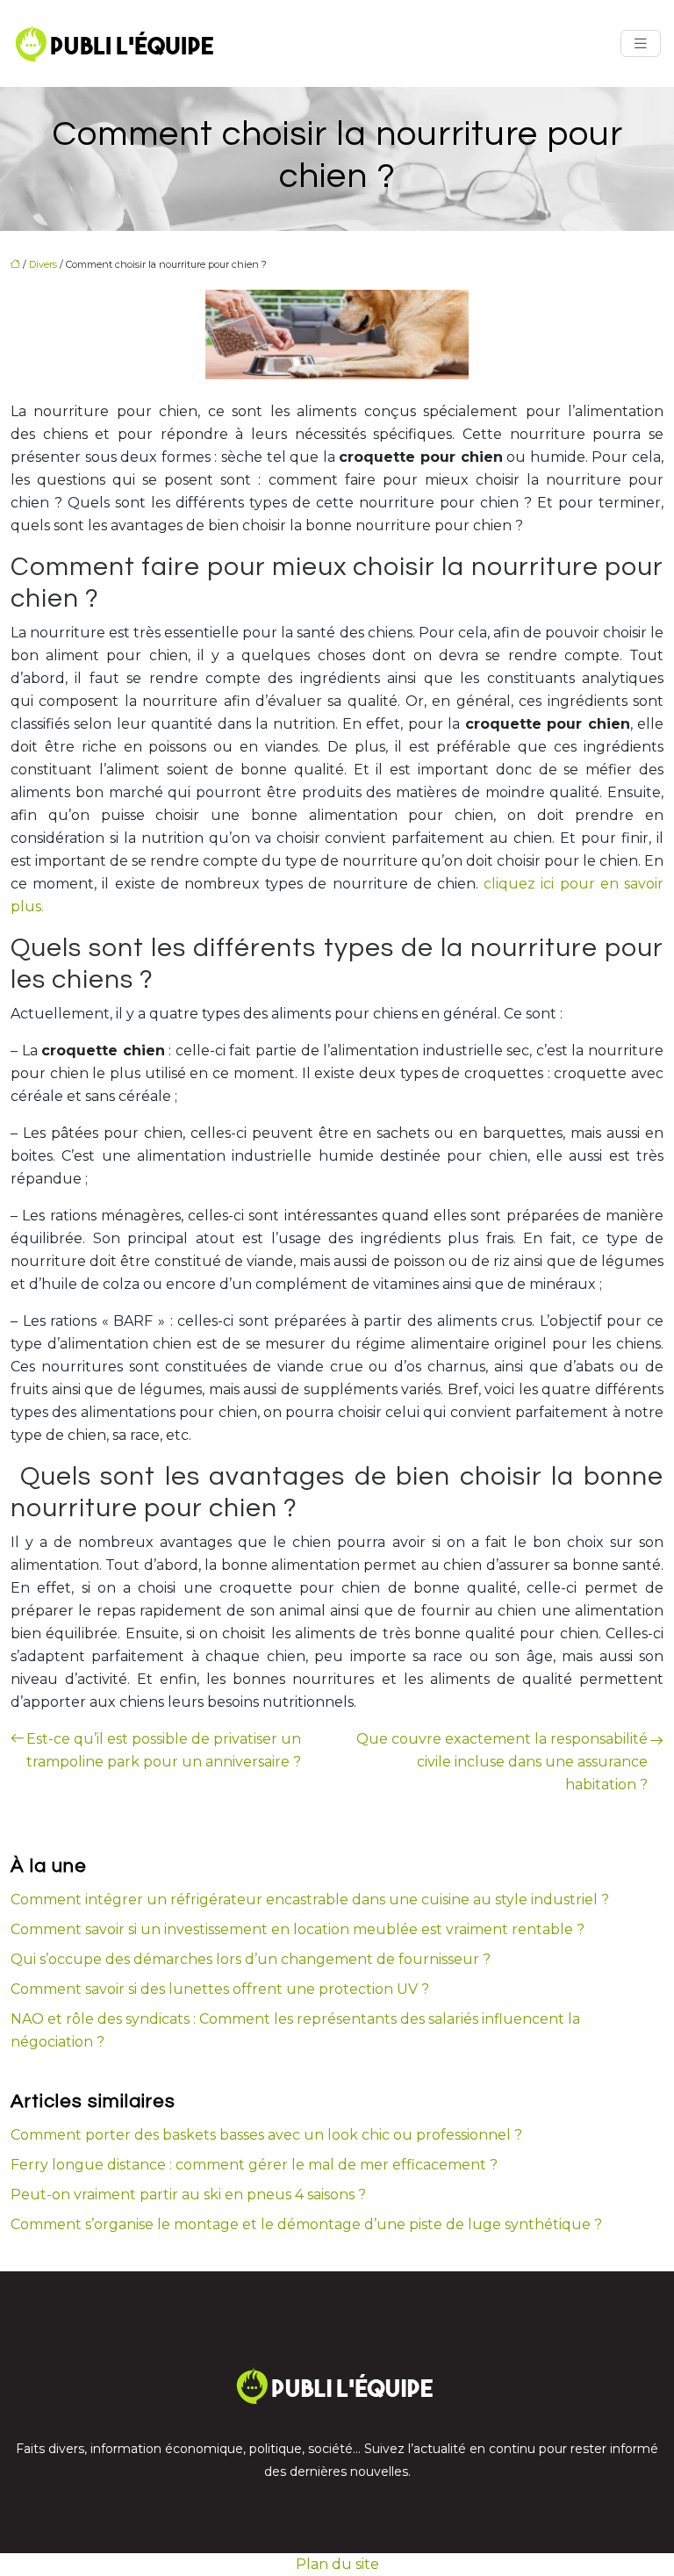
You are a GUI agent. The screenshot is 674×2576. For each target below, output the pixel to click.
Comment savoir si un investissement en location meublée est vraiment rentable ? (298, 1929)
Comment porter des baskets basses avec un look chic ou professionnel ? (266, 2135)
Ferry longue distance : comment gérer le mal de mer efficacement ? (254, 2165)
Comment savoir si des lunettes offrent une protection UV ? (220, 1989)
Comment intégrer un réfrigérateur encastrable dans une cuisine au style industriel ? (310, 1900)
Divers (43, 264)
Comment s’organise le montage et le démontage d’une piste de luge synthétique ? (306, 2224)
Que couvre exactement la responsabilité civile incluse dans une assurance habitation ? (502, 1762)
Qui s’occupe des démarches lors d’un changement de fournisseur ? (251, 1959)
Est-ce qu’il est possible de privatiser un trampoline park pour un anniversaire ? (164, 1750)
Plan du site (337, 2564)
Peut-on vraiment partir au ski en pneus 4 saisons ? (188, 2195)
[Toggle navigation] (641, 43)
